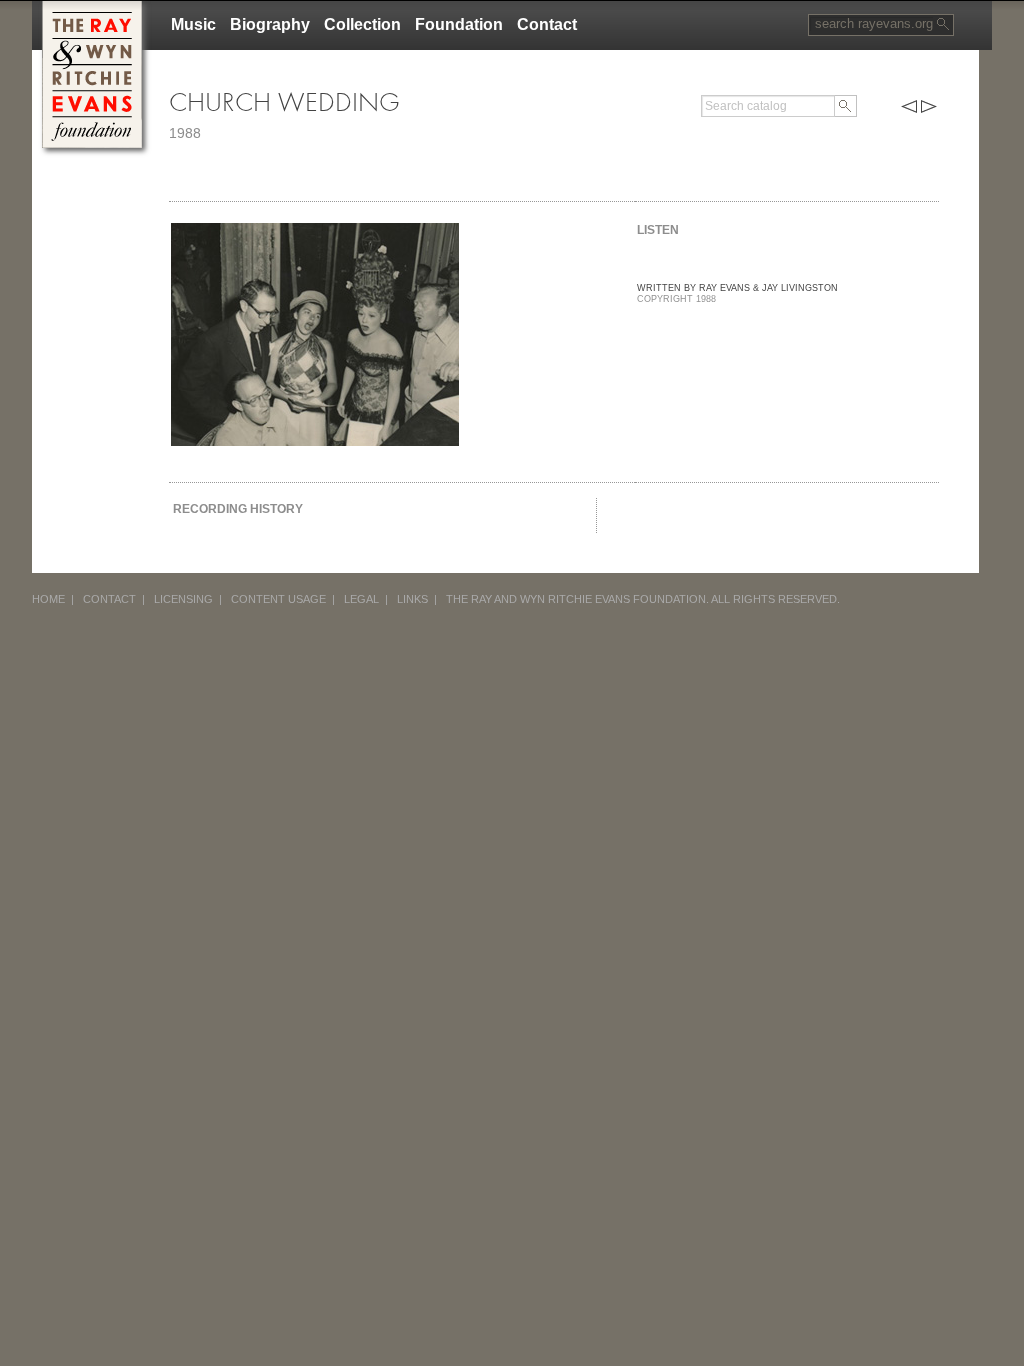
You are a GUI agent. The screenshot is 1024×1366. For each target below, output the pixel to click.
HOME (48, 599)
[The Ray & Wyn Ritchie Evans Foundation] (92, 8)
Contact (547, 24)
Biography (270, 24)
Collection (362, 24)
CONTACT (109, 599)
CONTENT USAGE (278, 599)
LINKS (412, 599)
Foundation (459, 24)
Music (193, 24)
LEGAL (361, 599)
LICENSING (183, 599)
